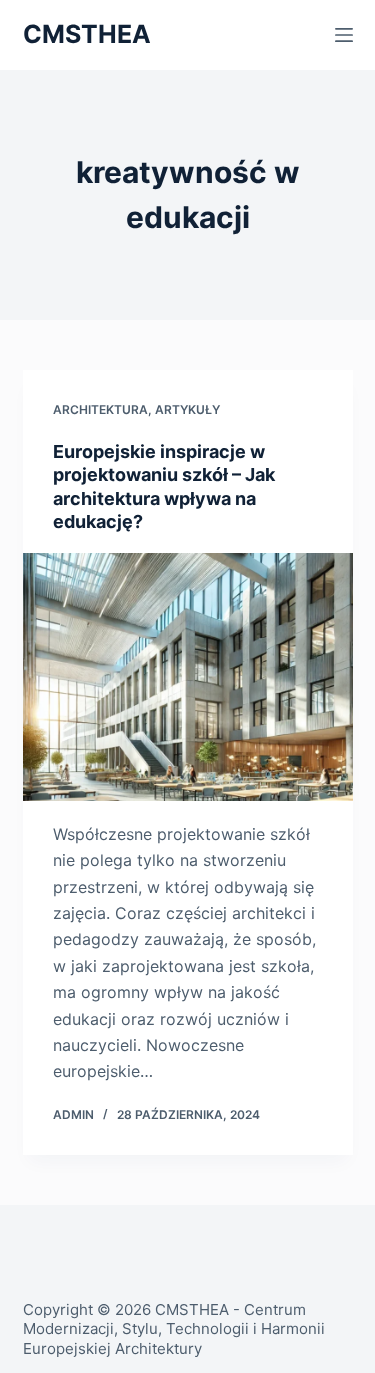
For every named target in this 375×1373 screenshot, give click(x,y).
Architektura (100, 409)
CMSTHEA (87, 34)
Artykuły (187, 409)
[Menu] (344, 35)
